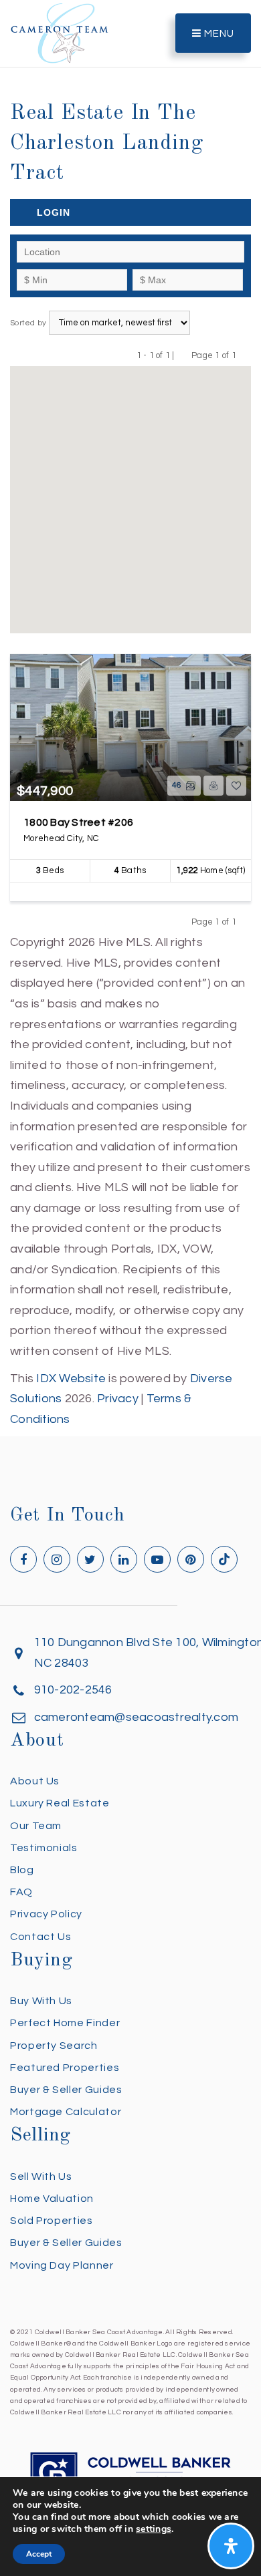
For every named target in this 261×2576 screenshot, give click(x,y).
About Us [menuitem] (35, 1781)
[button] (130, 491)
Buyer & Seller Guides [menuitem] (66, 2090)
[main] (130, 715)
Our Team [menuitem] (36, 1826)
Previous (183, 355)
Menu (218, 34)
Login (54, 212)
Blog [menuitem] (22, 1870)
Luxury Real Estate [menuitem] (60, 1803)
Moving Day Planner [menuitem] (62, 2265)
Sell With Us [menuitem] (41, 2177)
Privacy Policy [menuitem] (46, 1914)
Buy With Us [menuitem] (41, 2001)
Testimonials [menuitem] (44, 1848)
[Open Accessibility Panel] (231, 2546)
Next (245, 355)
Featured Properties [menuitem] (65, 2068)
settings (154, 2529)
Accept (39, 2554)
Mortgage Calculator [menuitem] (66, 2112)
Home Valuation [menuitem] (52, 2199)
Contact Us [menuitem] (40, 1937)
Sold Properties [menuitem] (52, 2221)
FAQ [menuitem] (21, 1892)
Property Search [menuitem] (54, 2046)
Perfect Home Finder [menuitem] (65, 2023)
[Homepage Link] (60, 32)
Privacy (118, 1399)
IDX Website (71, 1379)
